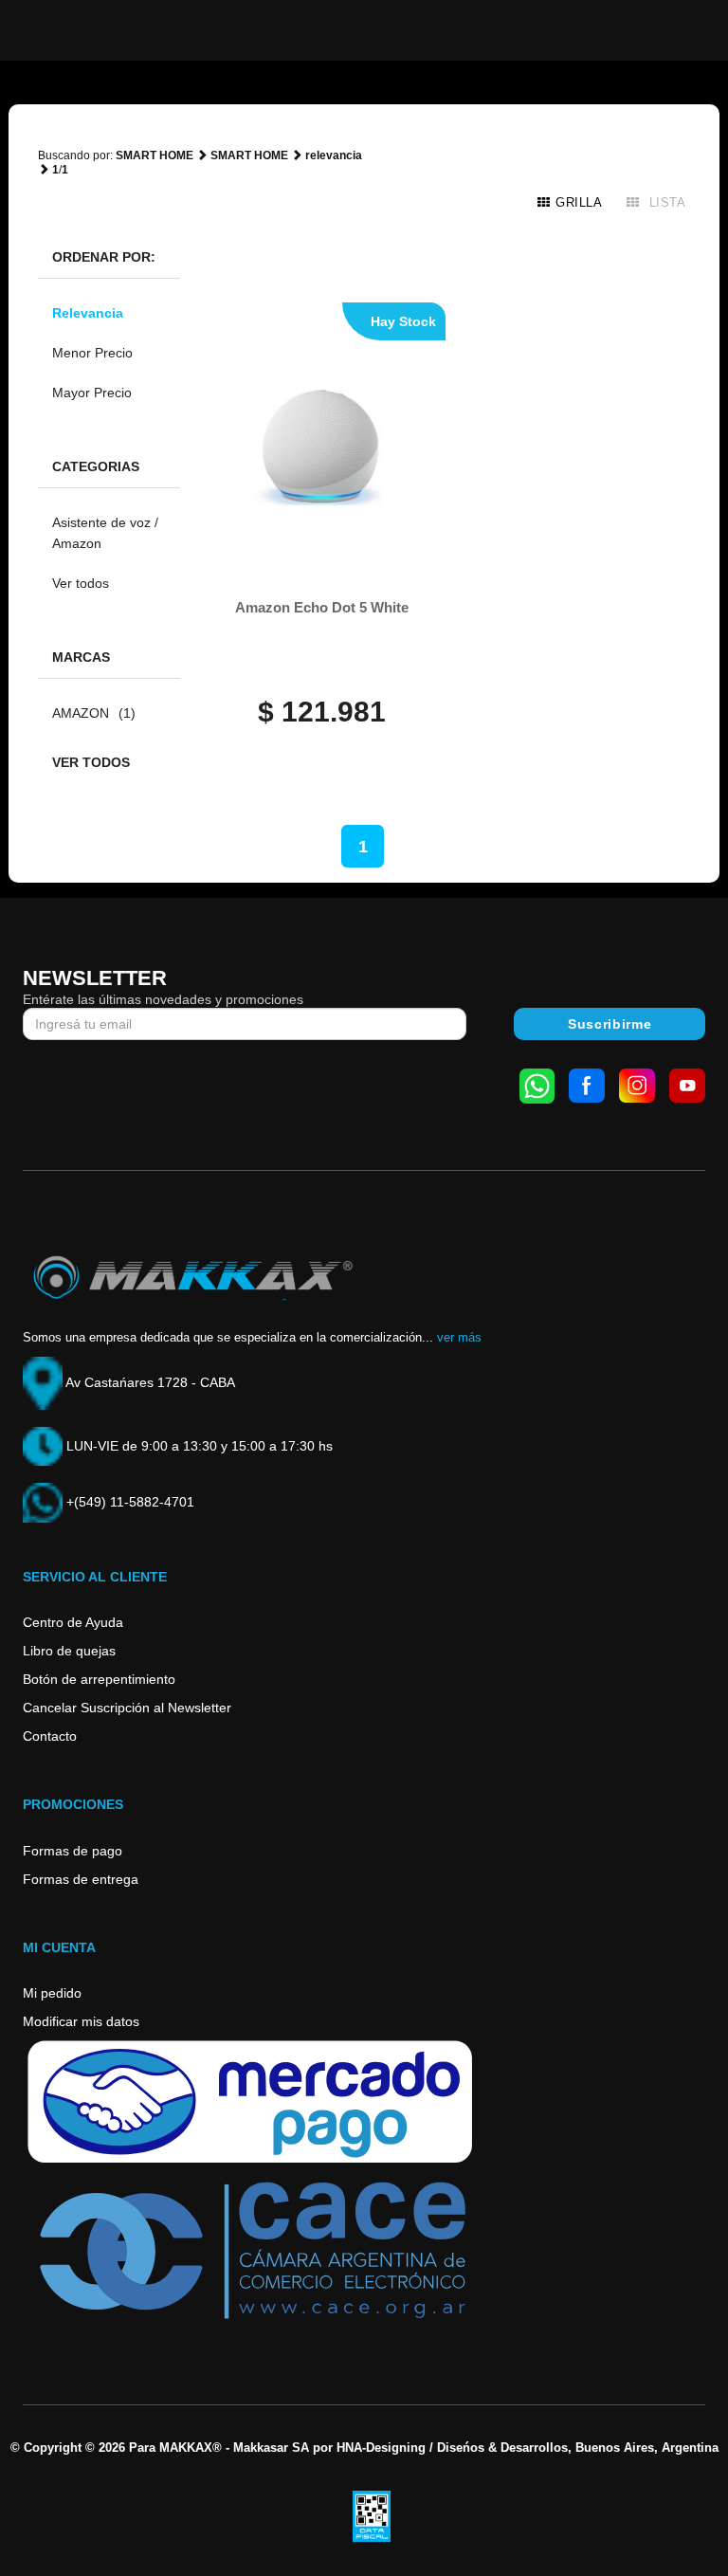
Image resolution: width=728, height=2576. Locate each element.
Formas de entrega (81, 1879)
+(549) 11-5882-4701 (128, 1502)
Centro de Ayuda (73, 1622)
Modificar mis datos (81, 2021)
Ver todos (81, 583)
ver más (459, 1337)
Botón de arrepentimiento (99, 1679)
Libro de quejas (69, 1651)
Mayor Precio (92, 393)
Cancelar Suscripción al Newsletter (127, 1708)
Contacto (50, 1736)
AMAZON (94, 713)
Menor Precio (92, 353)
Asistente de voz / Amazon (105, 533)
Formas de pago (73, 1851)
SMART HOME (155, 155)
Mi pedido (52, 1993)
